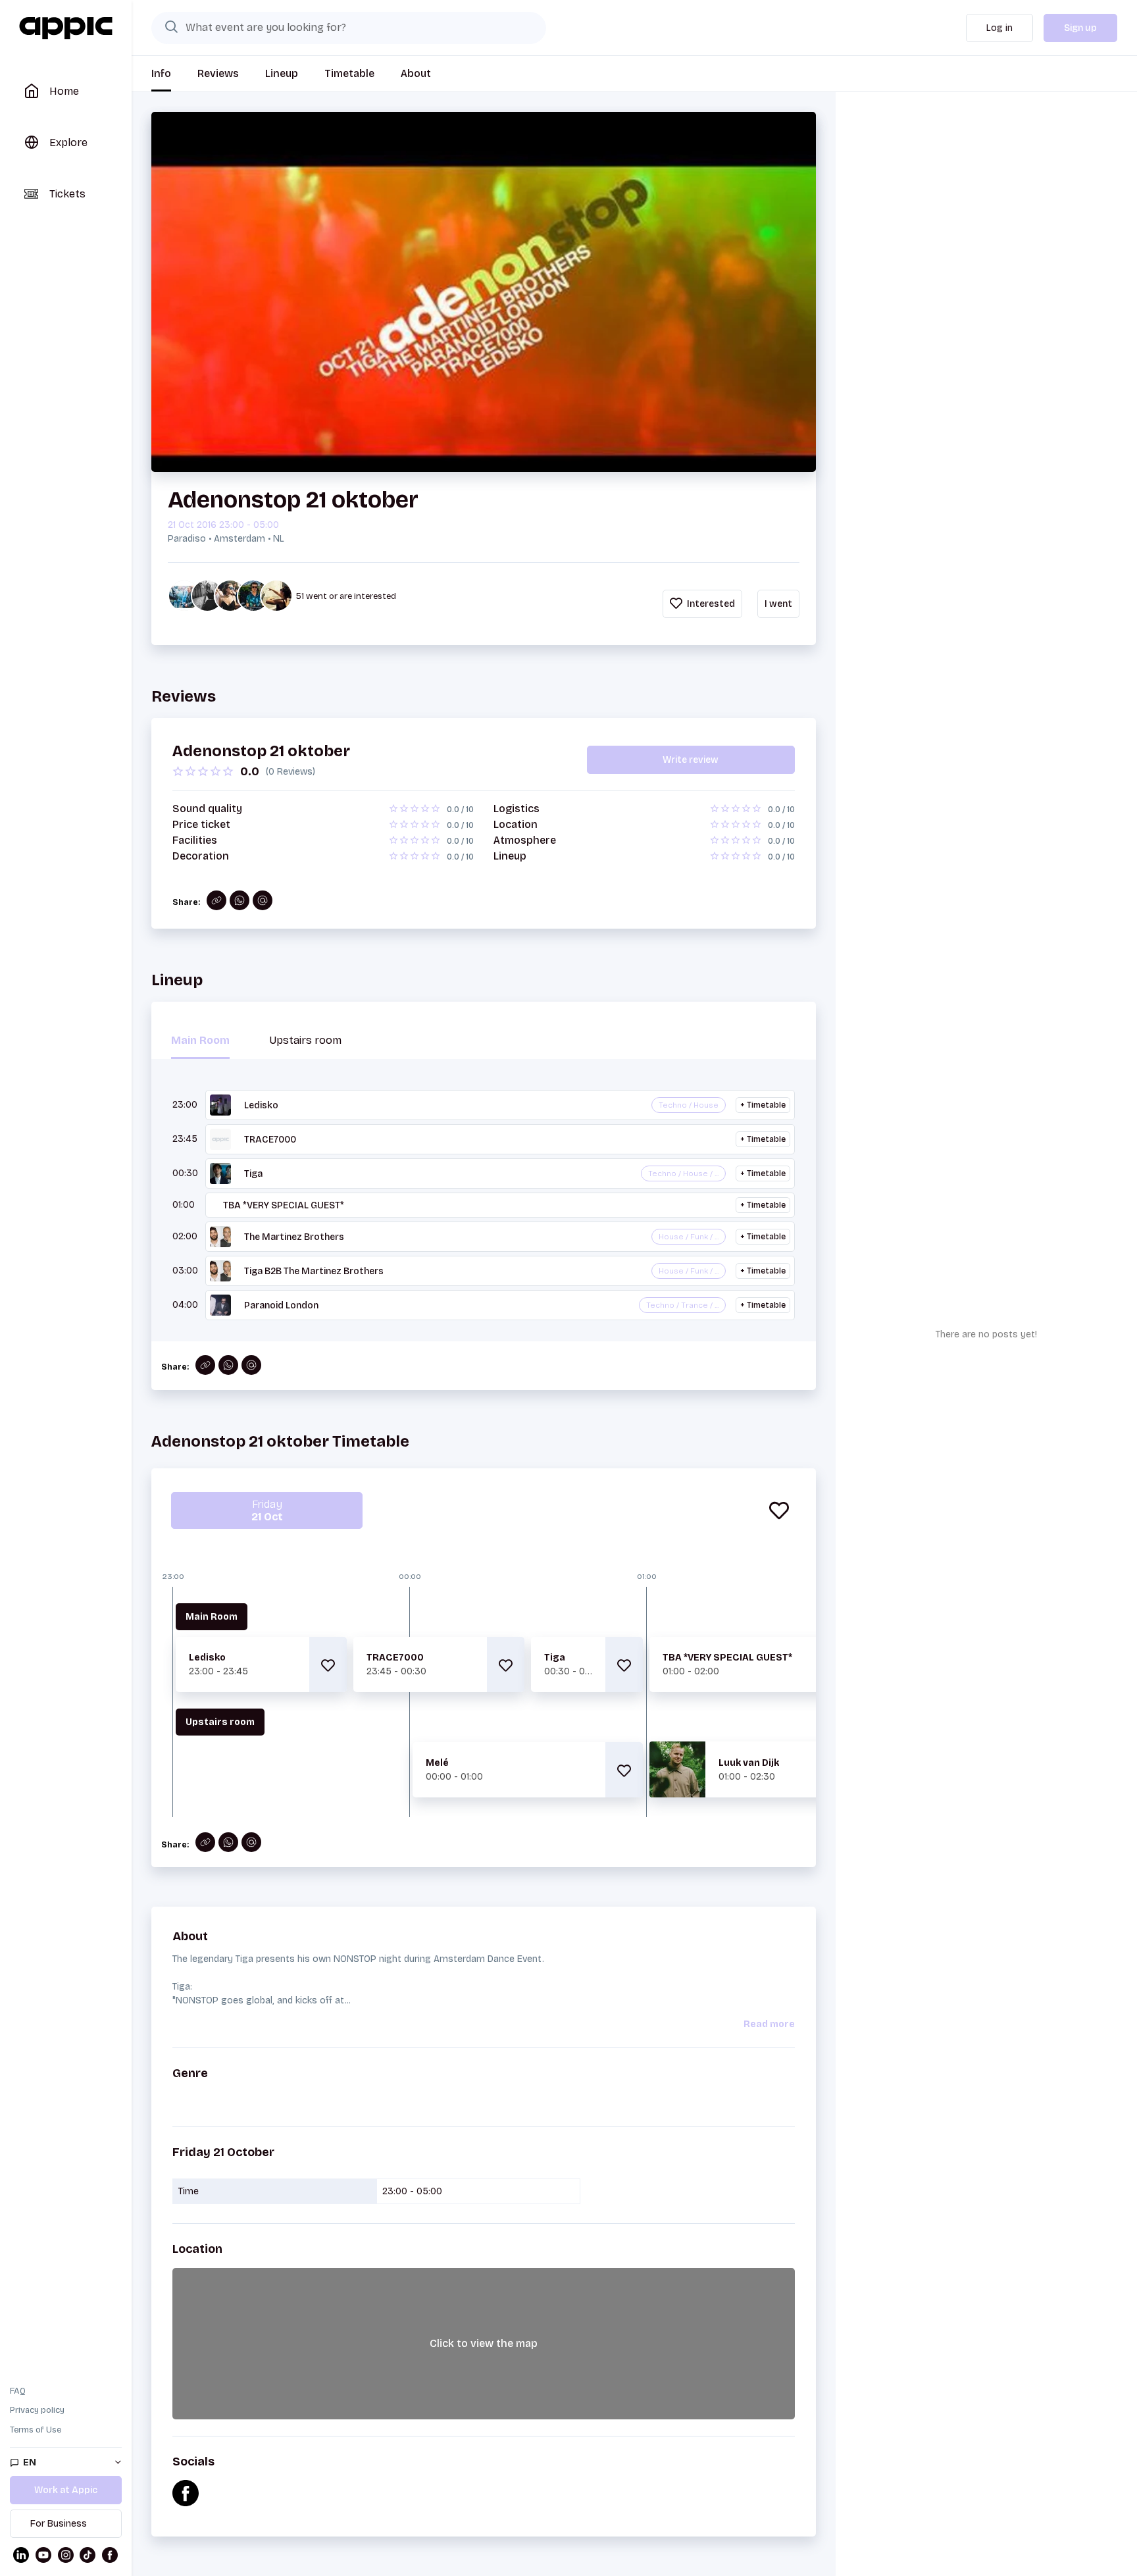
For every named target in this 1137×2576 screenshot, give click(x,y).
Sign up (1080, 28)
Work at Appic (66, 2490)
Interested (710, 604)
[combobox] (349, 28)
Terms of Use (36, 2430)
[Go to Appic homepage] (66, 28)
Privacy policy (37, 2410)
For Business (59, 2524)
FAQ (18, 2391)
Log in (999, 28)
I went (778, 604)
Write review (691, 760)
